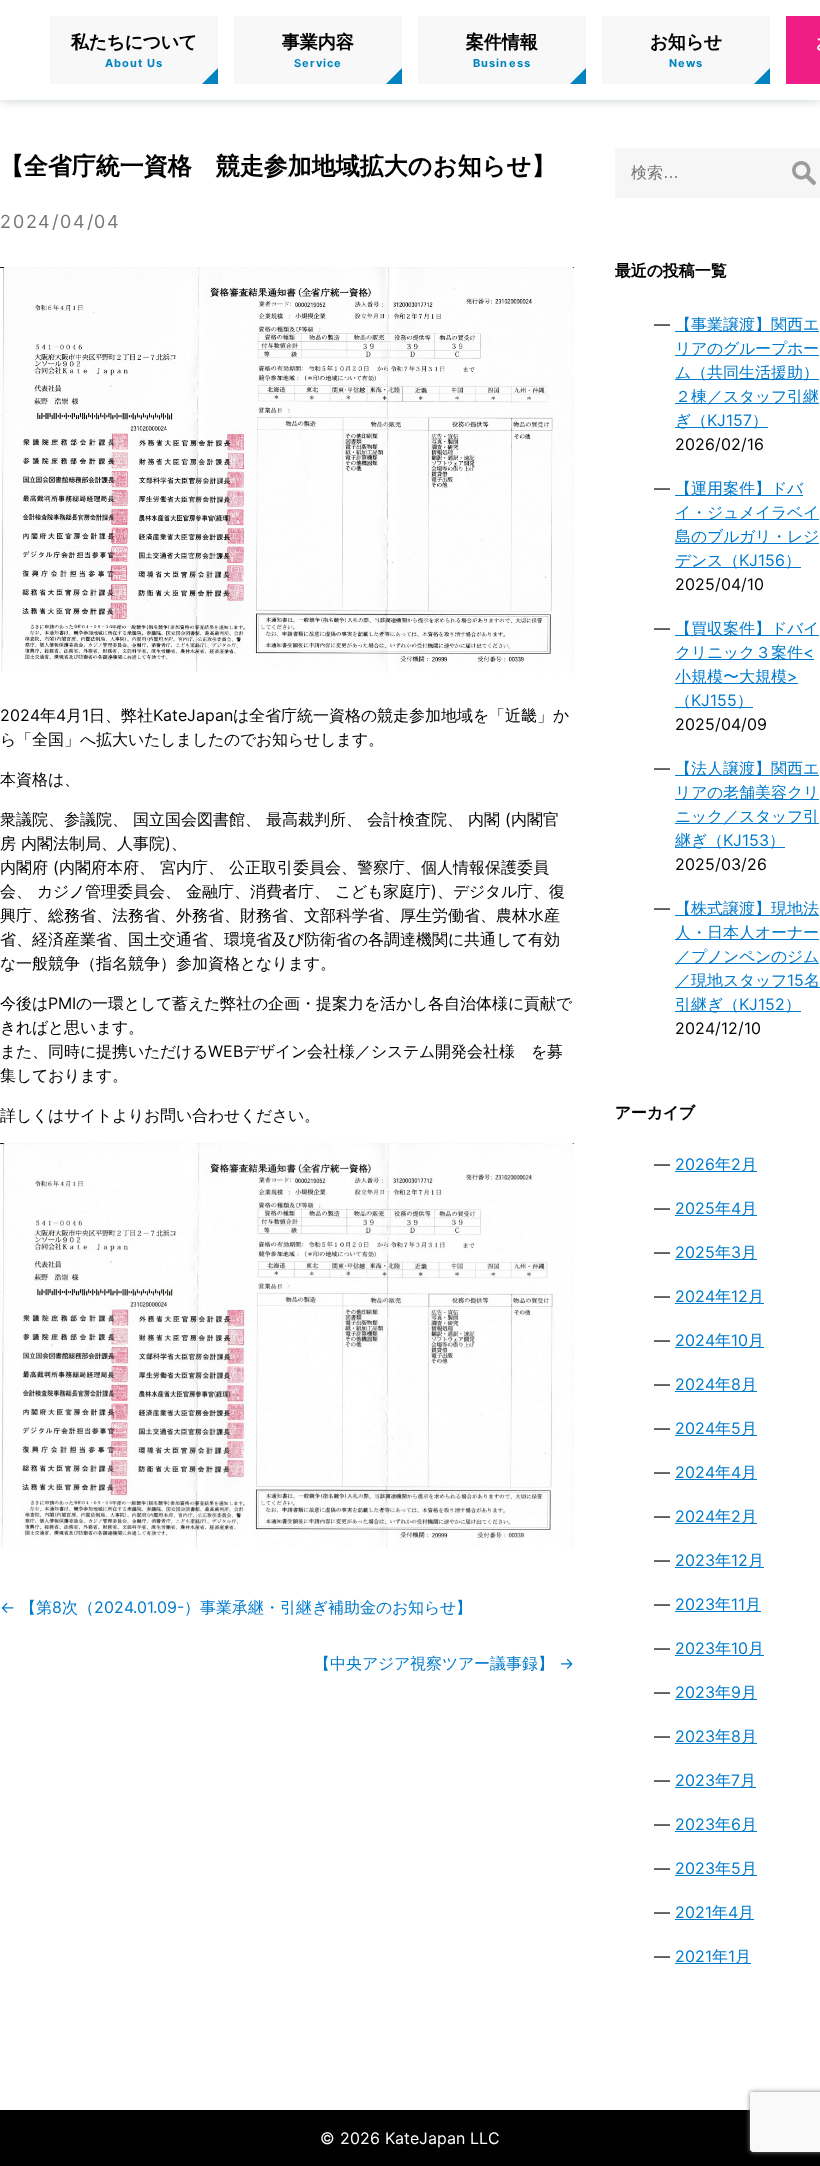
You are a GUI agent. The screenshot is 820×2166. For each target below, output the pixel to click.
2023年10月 (719, 1648)
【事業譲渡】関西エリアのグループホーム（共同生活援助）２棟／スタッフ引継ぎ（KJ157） (747, 372)
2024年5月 (716, 1428)
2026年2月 (716, 1164)
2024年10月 (719, 1340)
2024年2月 (716, 1516)
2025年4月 (716, 1208)
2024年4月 (716, 1472)
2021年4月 (714, 1912)
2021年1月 (713, 1956)
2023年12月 (719, 1560)
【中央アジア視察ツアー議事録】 (444, 1663)
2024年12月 (719, 1296)
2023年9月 (716, 1692)
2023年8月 (716, 1736)
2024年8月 (716, 1384)
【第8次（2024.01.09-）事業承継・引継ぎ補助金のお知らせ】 (236, 1607)
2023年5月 (716, 1868)
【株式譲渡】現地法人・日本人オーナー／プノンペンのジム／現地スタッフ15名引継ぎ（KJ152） (747, 956)
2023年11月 (718, 1604)
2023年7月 (715, 1780)
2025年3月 (716, 1252)
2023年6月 (716, 1824)
